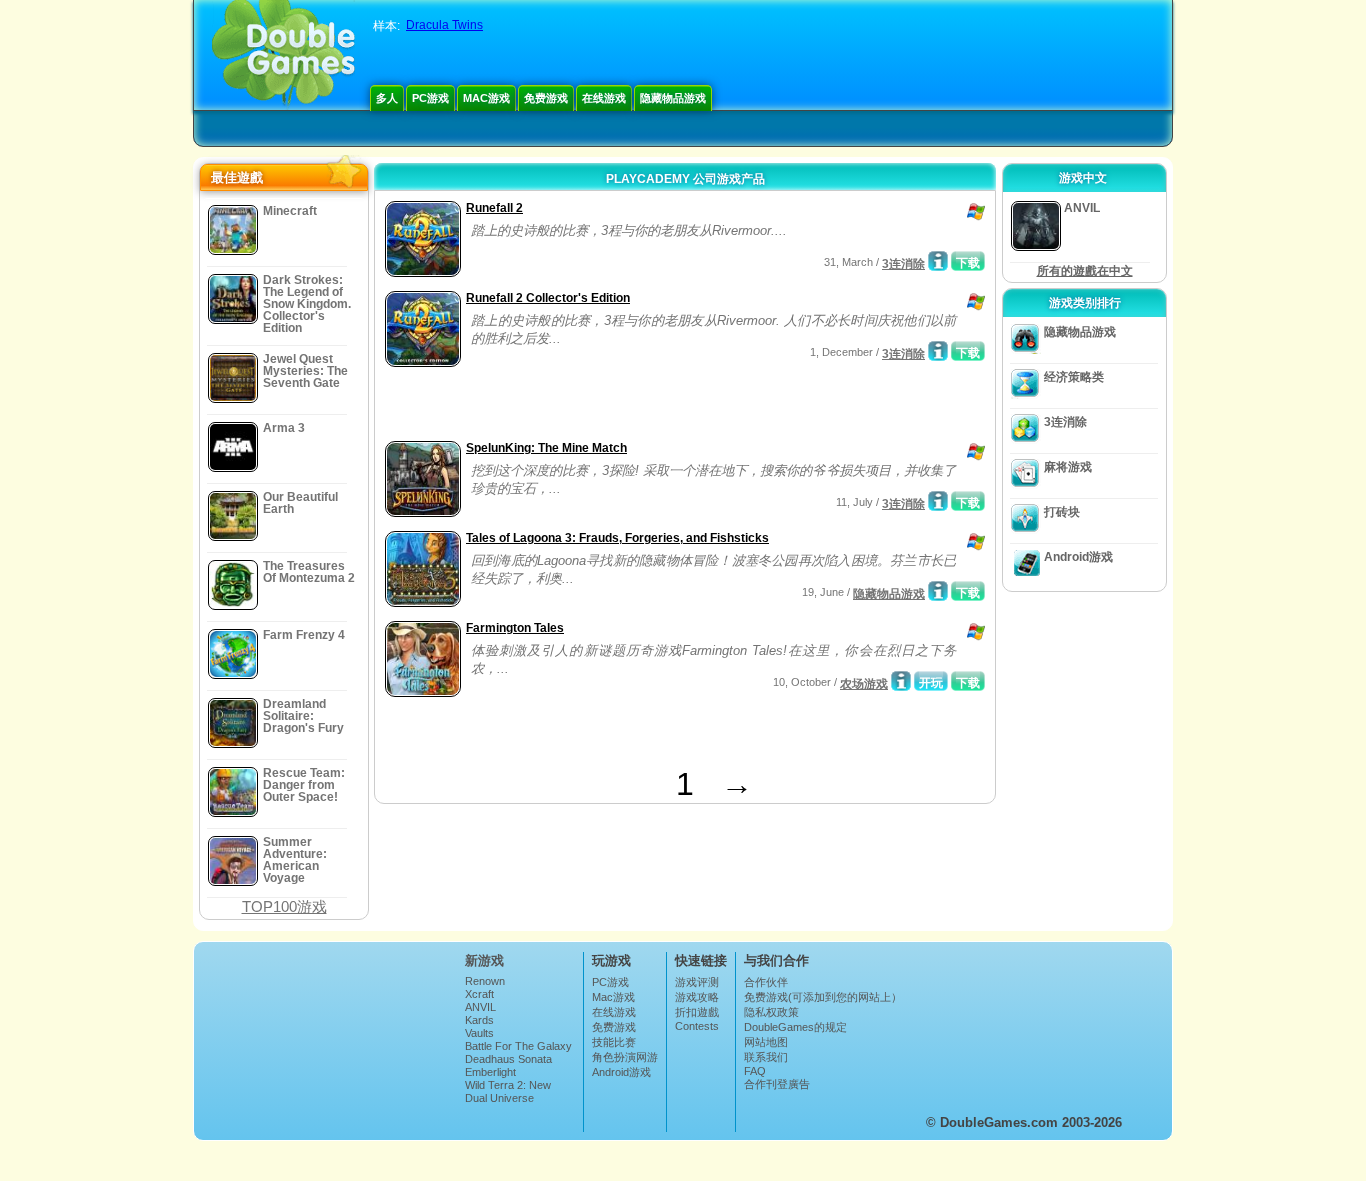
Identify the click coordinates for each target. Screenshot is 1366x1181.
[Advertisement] (614, 406)
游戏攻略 (697, 997)
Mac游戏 (486, 98)
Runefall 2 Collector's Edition (548, 298)
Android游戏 (1078, 557)
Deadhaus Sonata (508, 1059)
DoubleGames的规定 (795, 1027)
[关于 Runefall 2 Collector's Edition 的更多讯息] (938, 351)
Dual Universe (499, 1098)
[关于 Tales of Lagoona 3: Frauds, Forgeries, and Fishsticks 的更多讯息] (938, 591)
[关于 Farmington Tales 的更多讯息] (901, 681)
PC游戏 (430, 98)
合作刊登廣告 (777, 1084)
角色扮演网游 (625, 1057)
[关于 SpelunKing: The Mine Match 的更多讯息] (938, 501)
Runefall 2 (494, 208)
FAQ (755, 1071)
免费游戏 (546, 98)
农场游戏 (864, 684)
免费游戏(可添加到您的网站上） (823, 997)
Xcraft (479, 994)
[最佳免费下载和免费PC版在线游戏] (283, 55)
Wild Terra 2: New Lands (508, 1091)
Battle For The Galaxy (518, 1046)
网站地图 (766, 1042)
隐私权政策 (771, 1012)
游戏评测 (697, 982)
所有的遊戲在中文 (1085, 271)
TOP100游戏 (284, 906)
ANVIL (480, 1007)
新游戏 (484, 960)
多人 (387, 98)
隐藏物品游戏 (673, 98)
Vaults (479, 1033)
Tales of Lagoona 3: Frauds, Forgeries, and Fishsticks (617, 538)
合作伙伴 (766, 982)
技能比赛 (614, 1042)
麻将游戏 (1068, 467)
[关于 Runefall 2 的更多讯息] (938, 261)
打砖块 (1062, 512)
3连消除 (903, 264)
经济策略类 (1074, 377)
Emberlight (490, 1072)
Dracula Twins (444, 25)
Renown (485, 981)
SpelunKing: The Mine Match (546, 448)
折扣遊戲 (697, 1012)
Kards (479, 1020)
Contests (697, 1026)
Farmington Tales (515, 628)
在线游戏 (604, 98)
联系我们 (766, 1057)
